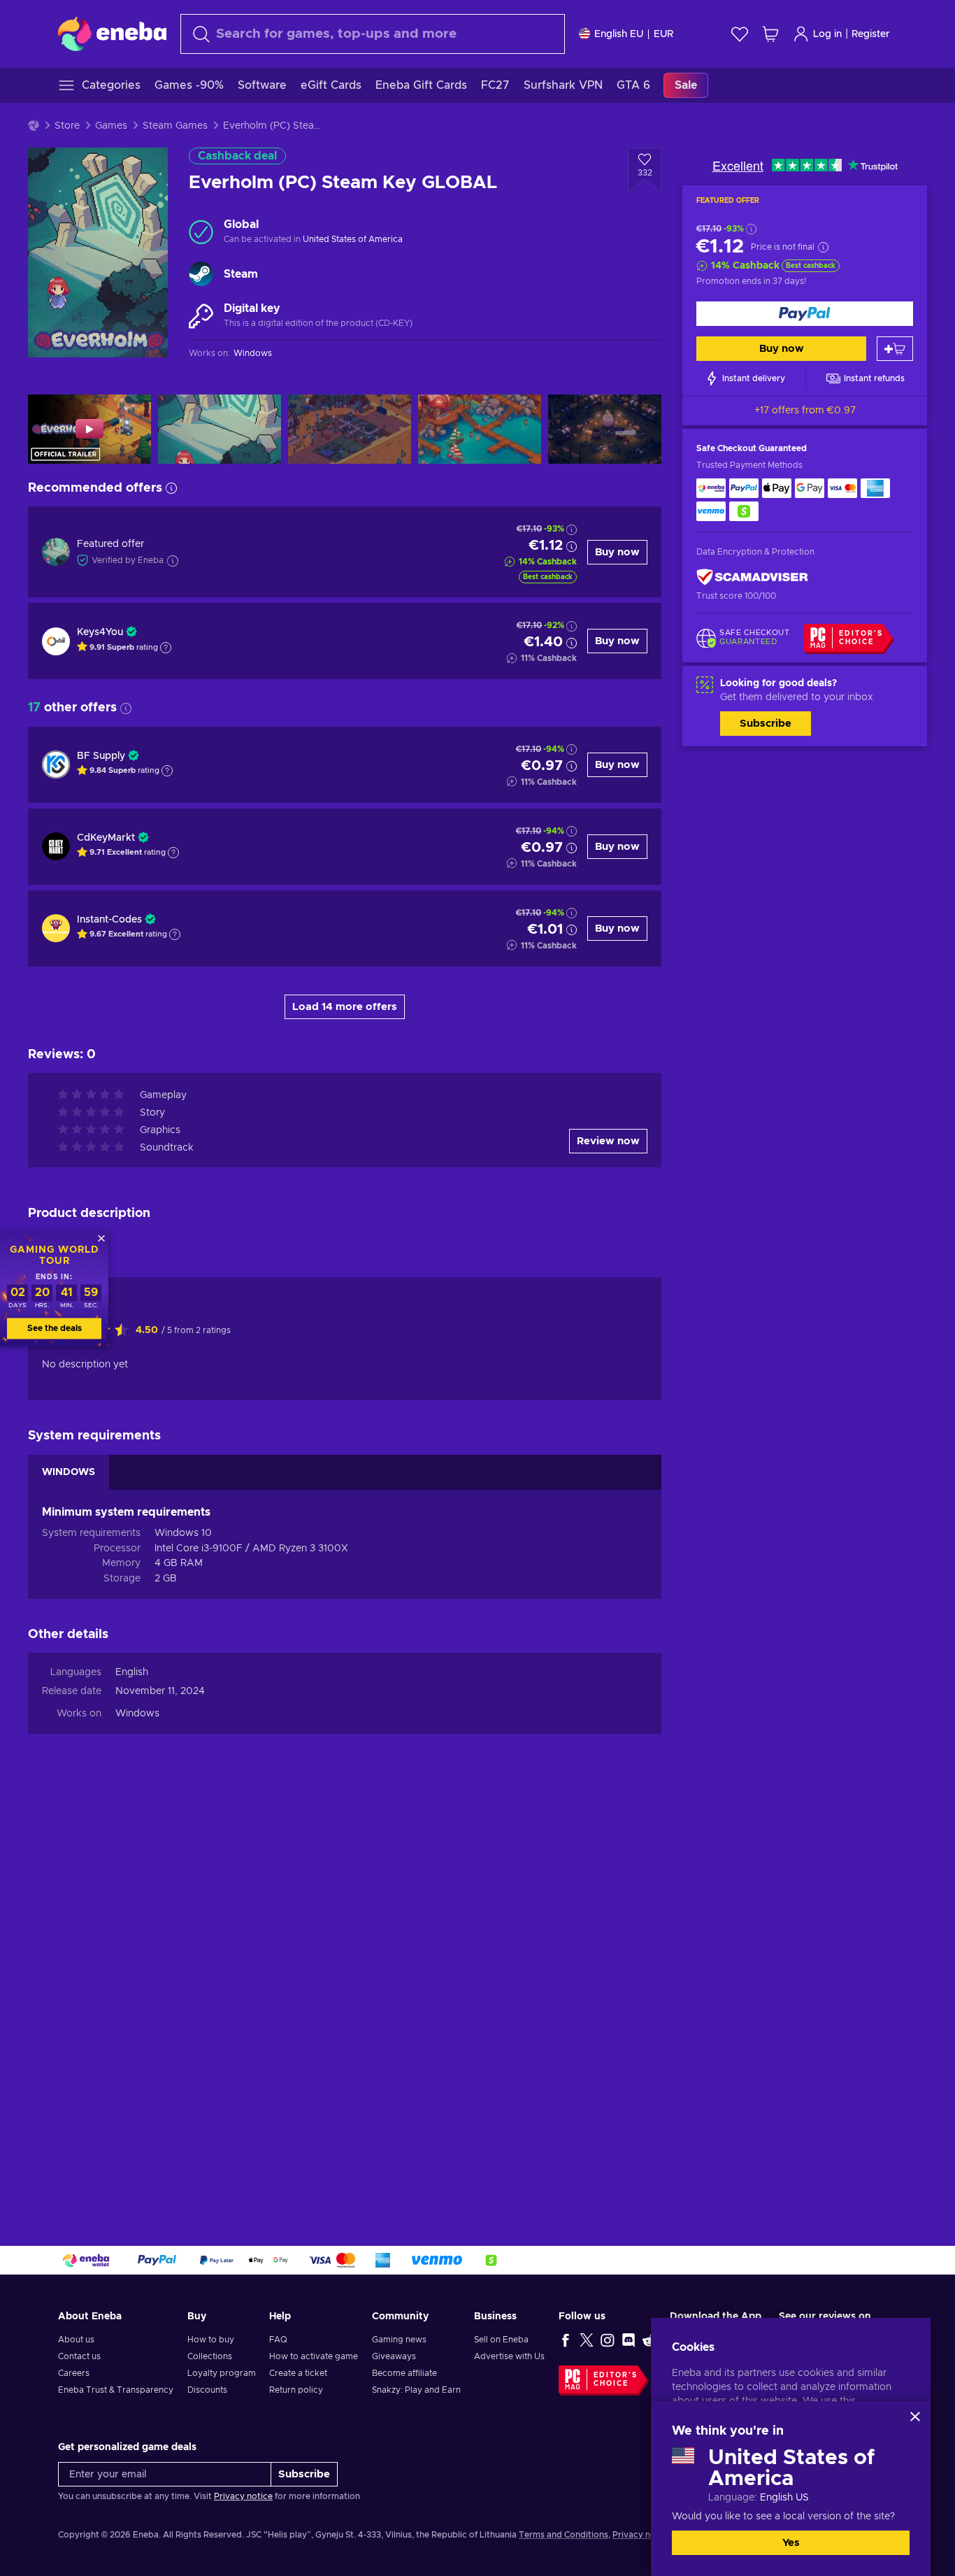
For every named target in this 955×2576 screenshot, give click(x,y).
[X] (587, 2340)
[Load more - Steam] (201, 274)
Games (111, 126)
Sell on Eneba (501, 2340)
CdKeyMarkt (106, 838)
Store (67, 126)
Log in (827, 34)
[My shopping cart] (770, 34)
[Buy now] (805, 314)
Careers (74, 2373)
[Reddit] (649, 2340)
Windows (137, 1714)
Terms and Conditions (563, 2535)
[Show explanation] (166, 648)
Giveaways (394, 2356)
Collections (210, 2356)
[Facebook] (566, 2340)
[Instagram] (608, 2340)
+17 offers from (805, 411)
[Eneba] (112, 34)
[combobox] (373, 34)
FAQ (278, 2340)
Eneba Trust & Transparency (116, 2390)
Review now (608, 1141)
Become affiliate (404, 2373)
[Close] (915, 2417)
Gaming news (399, 2340)
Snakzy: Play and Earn (416, 2390)
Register (871, 34)
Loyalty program (222, 2373)
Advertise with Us (509, 2356)
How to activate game (314, 2356)
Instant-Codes (109, 920)
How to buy (211, 2340)
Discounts (207, 2390)
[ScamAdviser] (752, 577)
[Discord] (629, 2340)
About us (76, 2340)
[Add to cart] (895, 349)
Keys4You (100, 632)
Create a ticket (298, 2373)
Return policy (296, 2390)
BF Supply (101, 756)
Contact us (79, 2356)
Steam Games (175, 126)
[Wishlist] (740, 34)
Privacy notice (243, 2496)
